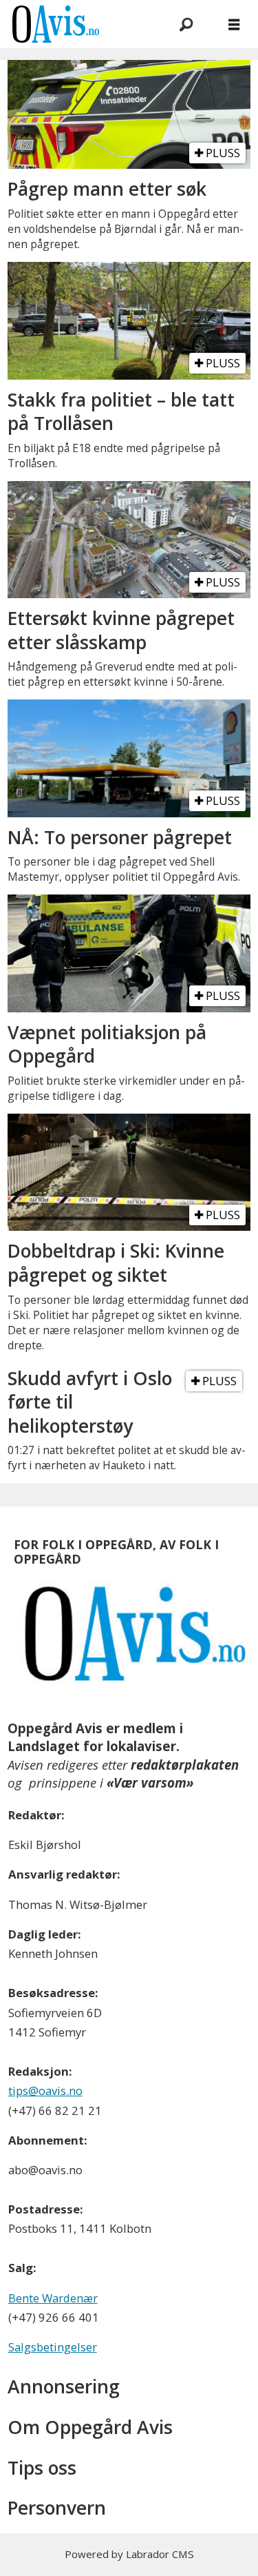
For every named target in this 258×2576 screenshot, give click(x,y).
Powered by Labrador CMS (129, 2554)
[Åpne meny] (234, 24)
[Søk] (186, 24)
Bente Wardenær (53, 2298)
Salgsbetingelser (53, 2347)
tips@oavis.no (45, 2091)
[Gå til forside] (76, 24)
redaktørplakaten (185, 1765)
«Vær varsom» (150, 1782)
